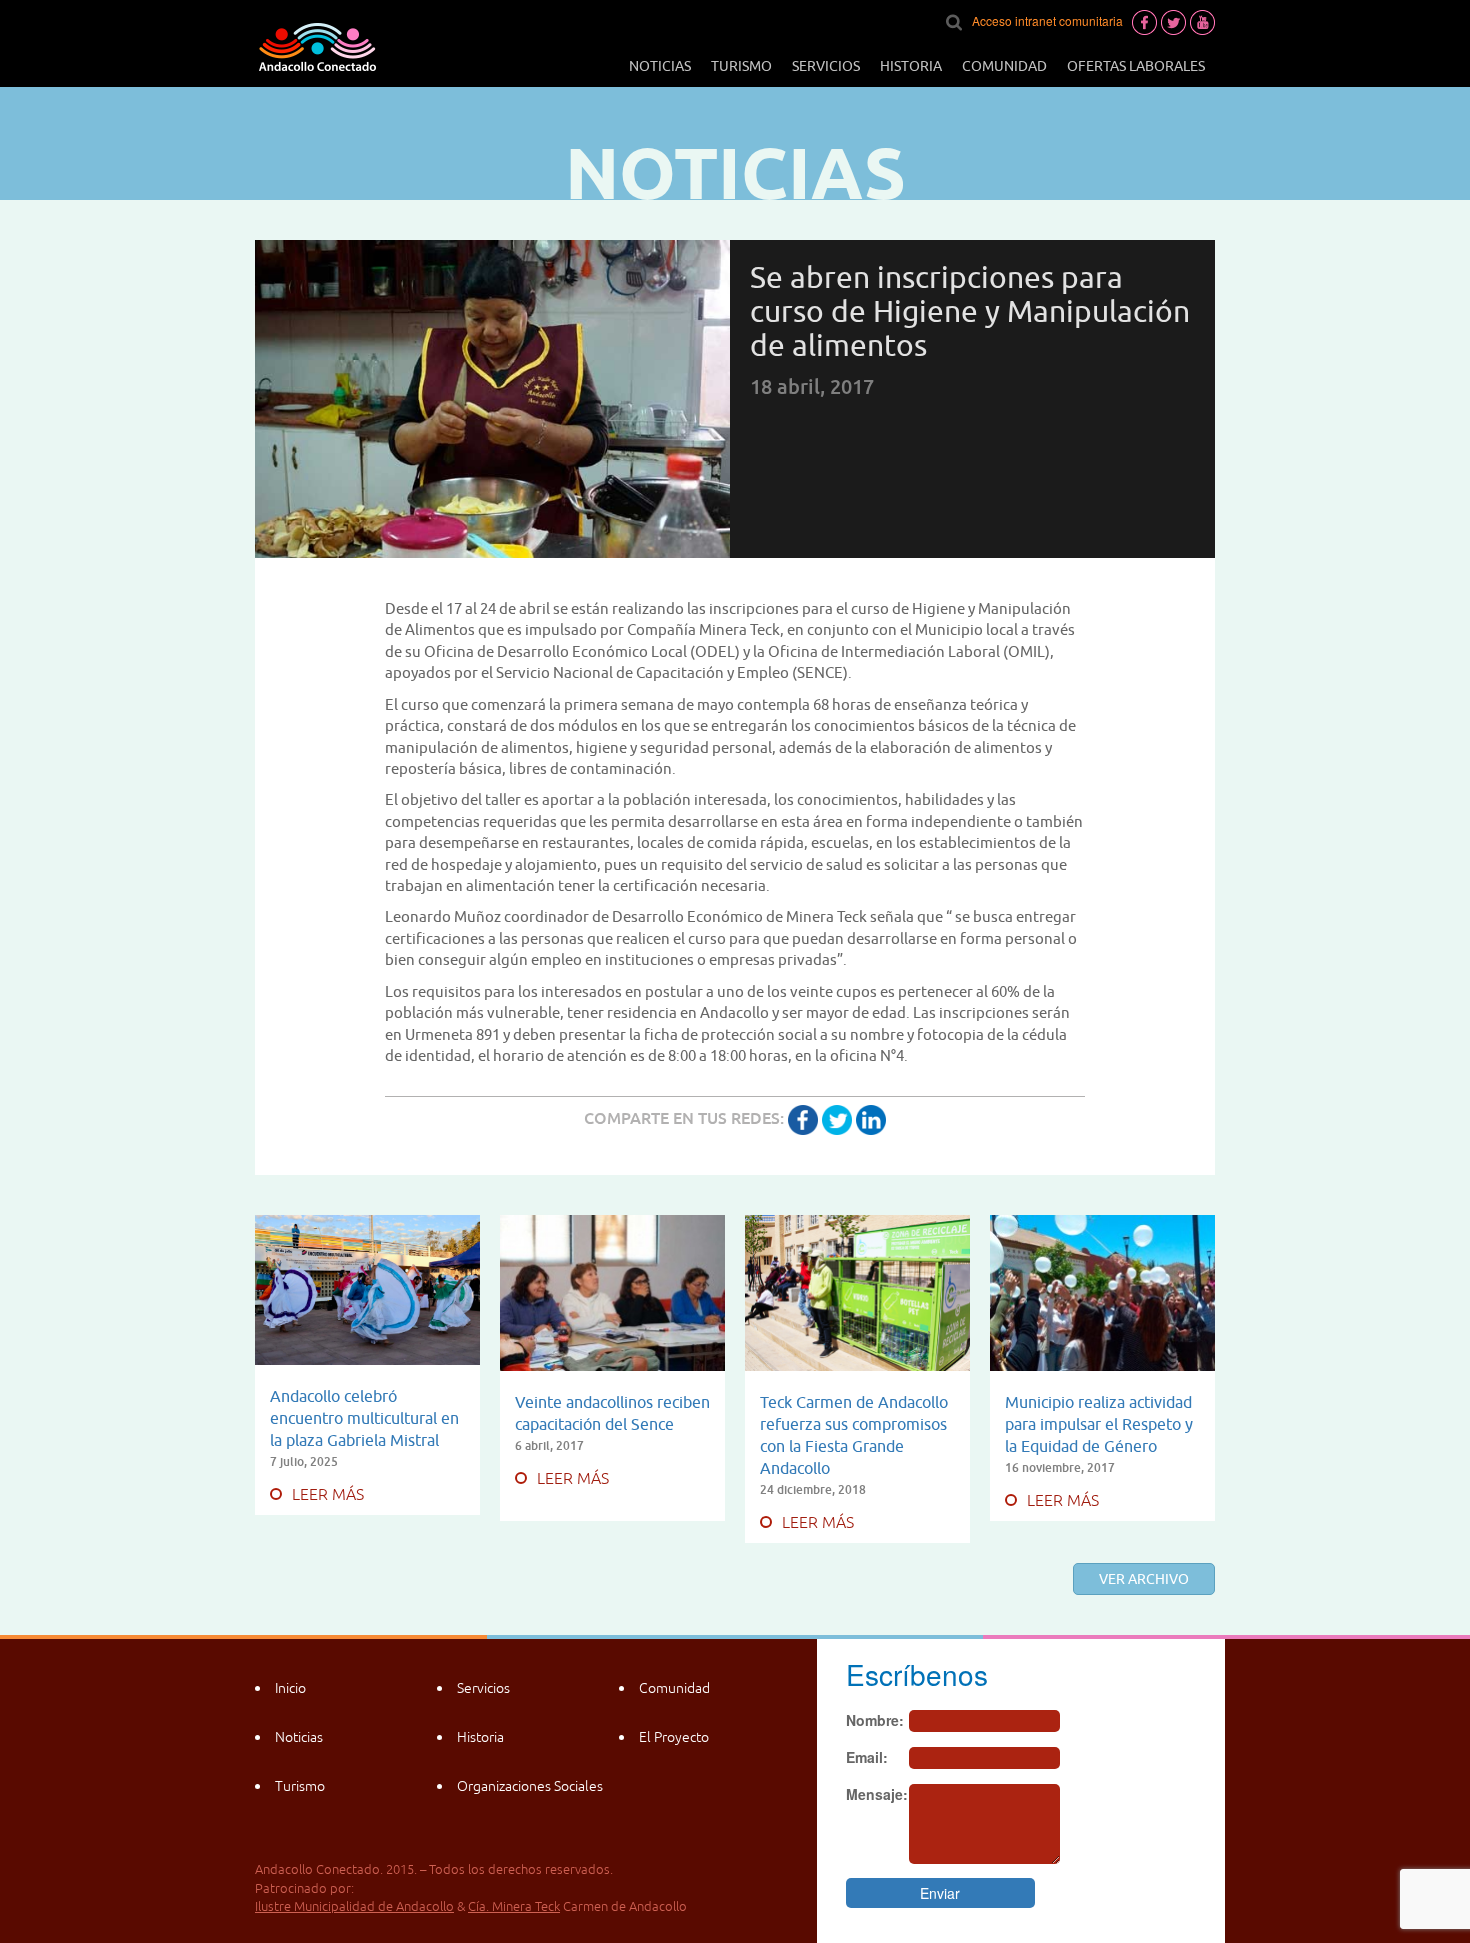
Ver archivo (1144, 1579)
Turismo (741, 66)
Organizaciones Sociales (530, 1786)
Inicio (290, 1688)
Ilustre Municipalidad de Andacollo (354, 1906)
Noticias (660, 66)
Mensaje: (877, 1794)
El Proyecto (674, 1737)
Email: (867, 1757)
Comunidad (1004, 66)
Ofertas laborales (1136, 66)
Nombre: (875, 1720)
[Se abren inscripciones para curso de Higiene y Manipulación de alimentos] (803, 1118)
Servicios (826, 66)
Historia (911, 66)
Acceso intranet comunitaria (1047, 20)
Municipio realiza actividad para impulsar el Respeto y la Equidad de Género (1099, 1424)
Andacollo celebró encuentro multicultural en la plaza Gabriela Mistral (364, 1418)
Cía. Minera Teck (514, 1906)
